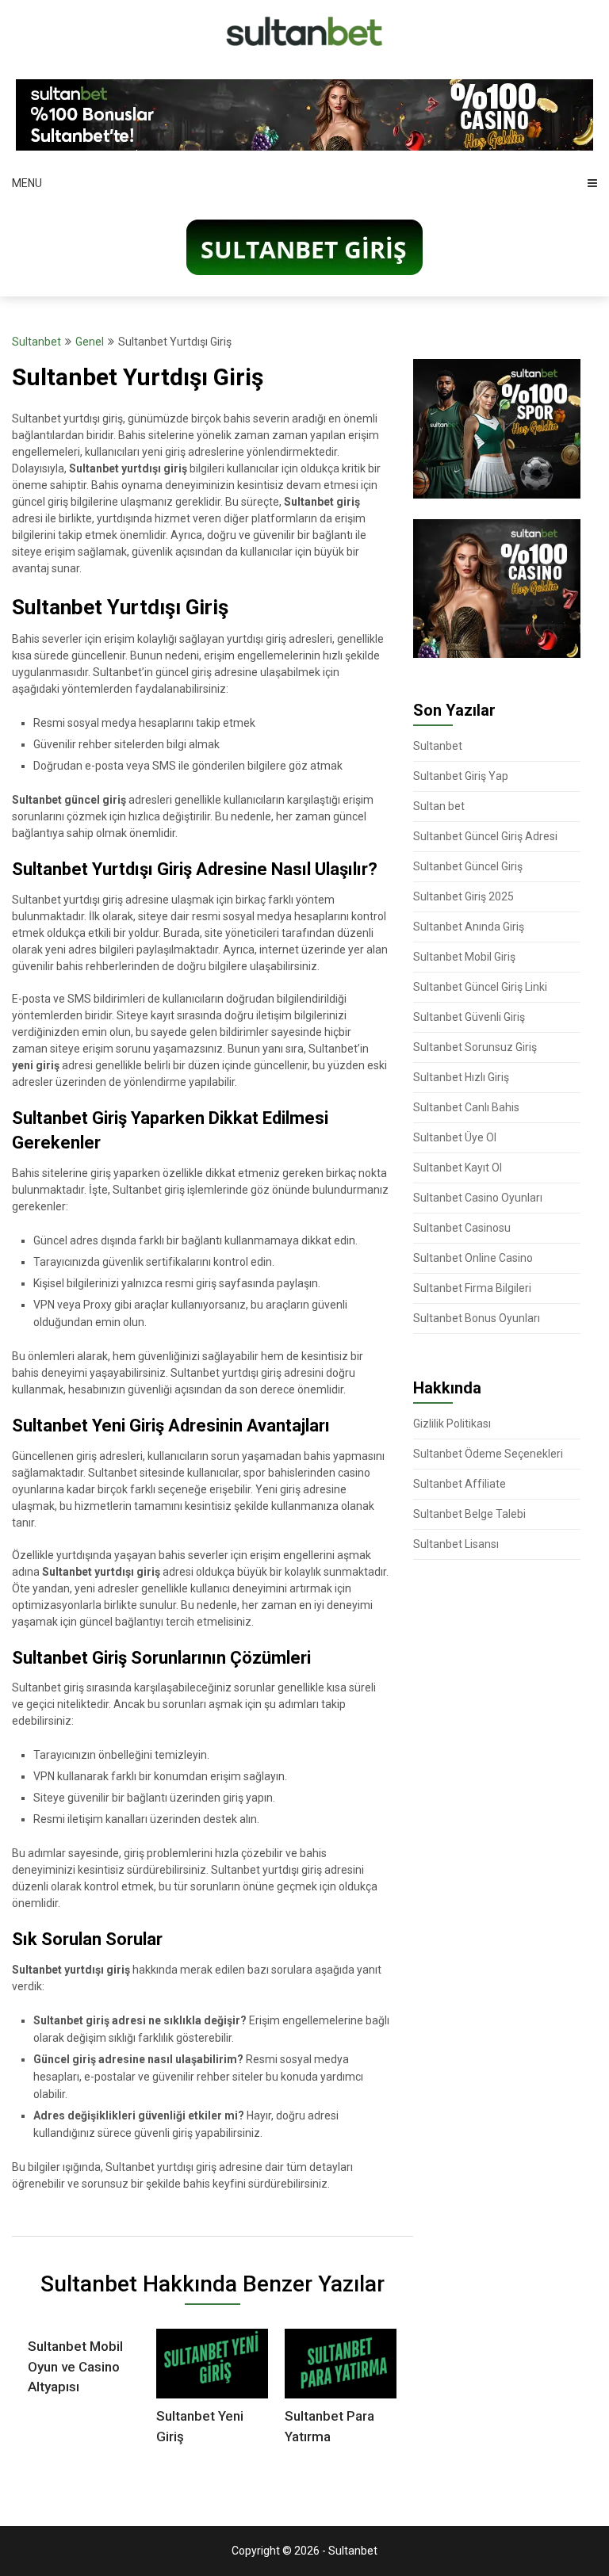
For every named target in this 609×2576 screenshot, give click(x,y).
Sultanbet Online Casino (473, 1258)
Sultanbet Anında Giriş (469, 927)
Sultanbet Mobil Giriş (464, 957)
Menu (27, 183)
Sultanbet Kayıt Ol (458, 1168)
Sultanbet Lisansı (456, 1544)
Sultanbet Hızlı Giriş (461, 1077)
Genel (90, 342)
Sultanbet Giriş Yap (461, 776)
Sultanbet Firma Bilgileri (472, 1288)
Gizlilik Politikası (452, 1424)
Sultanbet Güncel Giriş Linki (480, 987)
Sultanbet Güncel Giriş (468, 866)
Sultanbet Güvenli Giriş (469, 1017)
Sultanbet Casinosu (462, 1228)
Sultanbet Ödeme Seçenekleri (488, 1454)
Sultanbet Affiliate (460, 1484)
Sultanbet (36, 342)
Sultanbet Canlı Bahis (466, 1107)
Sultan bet (439, 806)
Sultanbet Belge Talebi (469, 1514)
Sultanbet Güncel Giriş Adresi (485, 836)
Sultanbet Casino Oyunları (478, 1198)
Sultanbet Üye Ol (455, 1137)
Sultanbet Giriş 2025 (463, 896)
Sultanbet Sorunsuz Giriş (475, 1047)
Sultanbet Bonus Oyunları (477, 1318)
